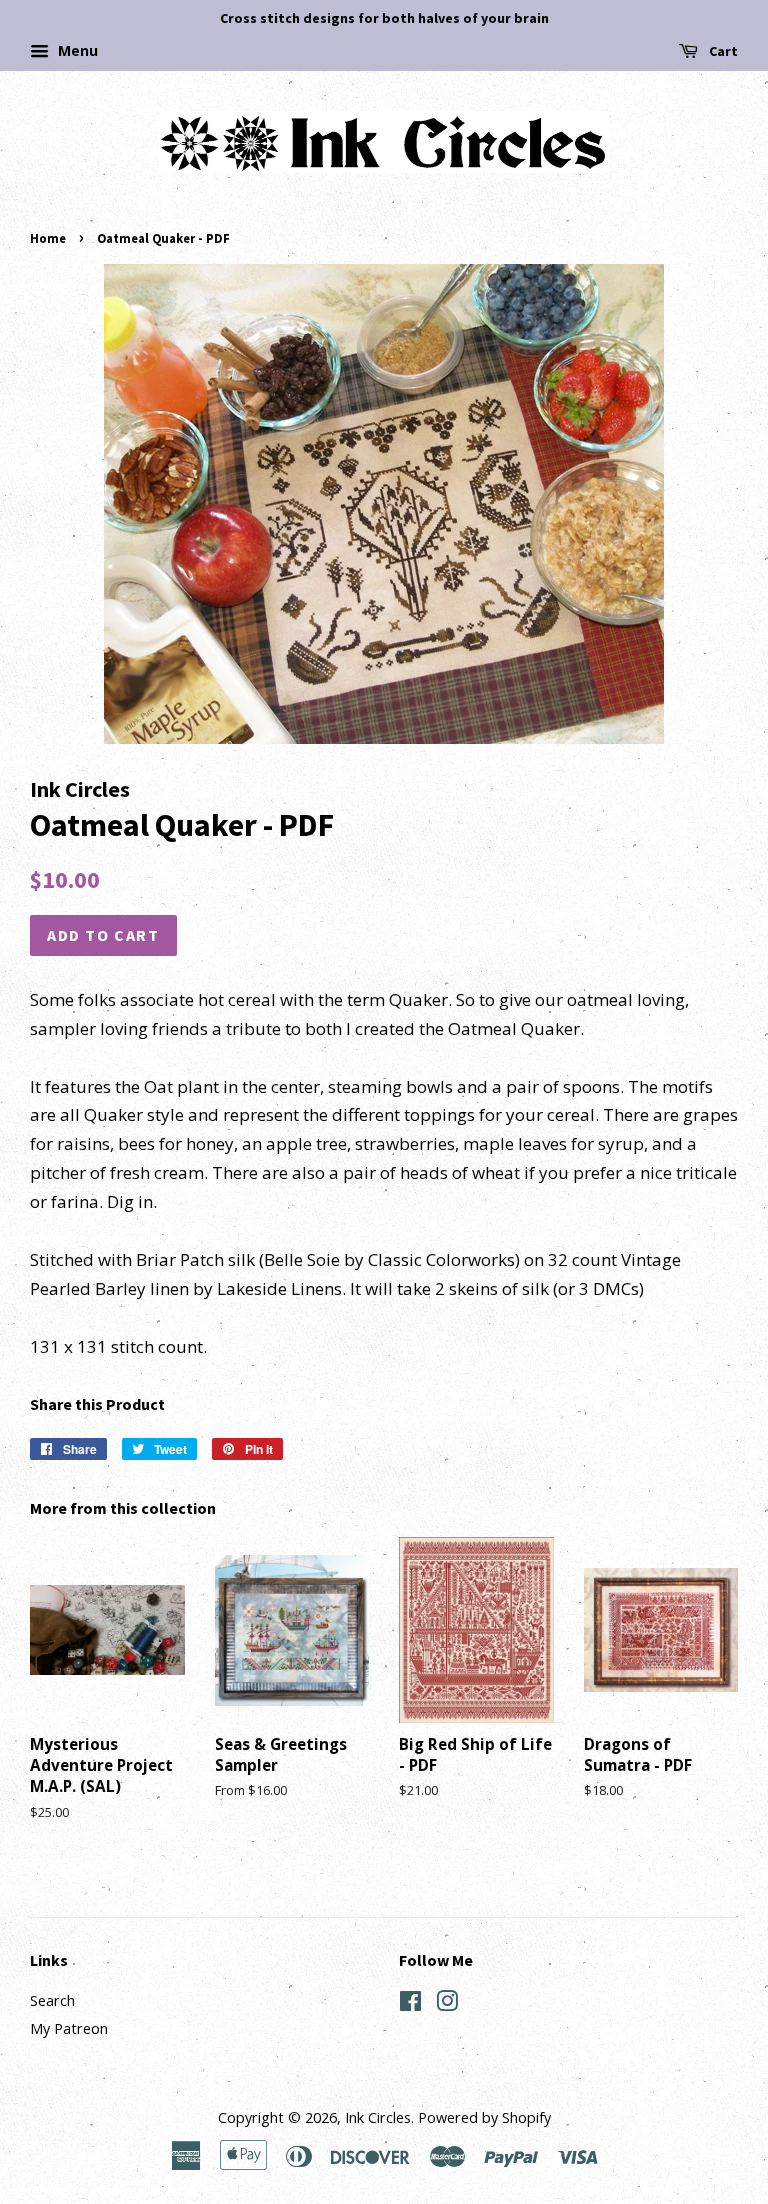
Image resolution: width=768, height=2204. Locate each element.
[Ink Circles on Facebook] (410, 2004)
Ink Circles (378, 2117)
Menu (76, 50)
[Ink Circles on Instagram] (447, 2004)
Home (48, 238)
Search (52, 2000)
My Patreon (69, 2028)
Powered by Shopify (484, 2117)
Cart (722, 51)
